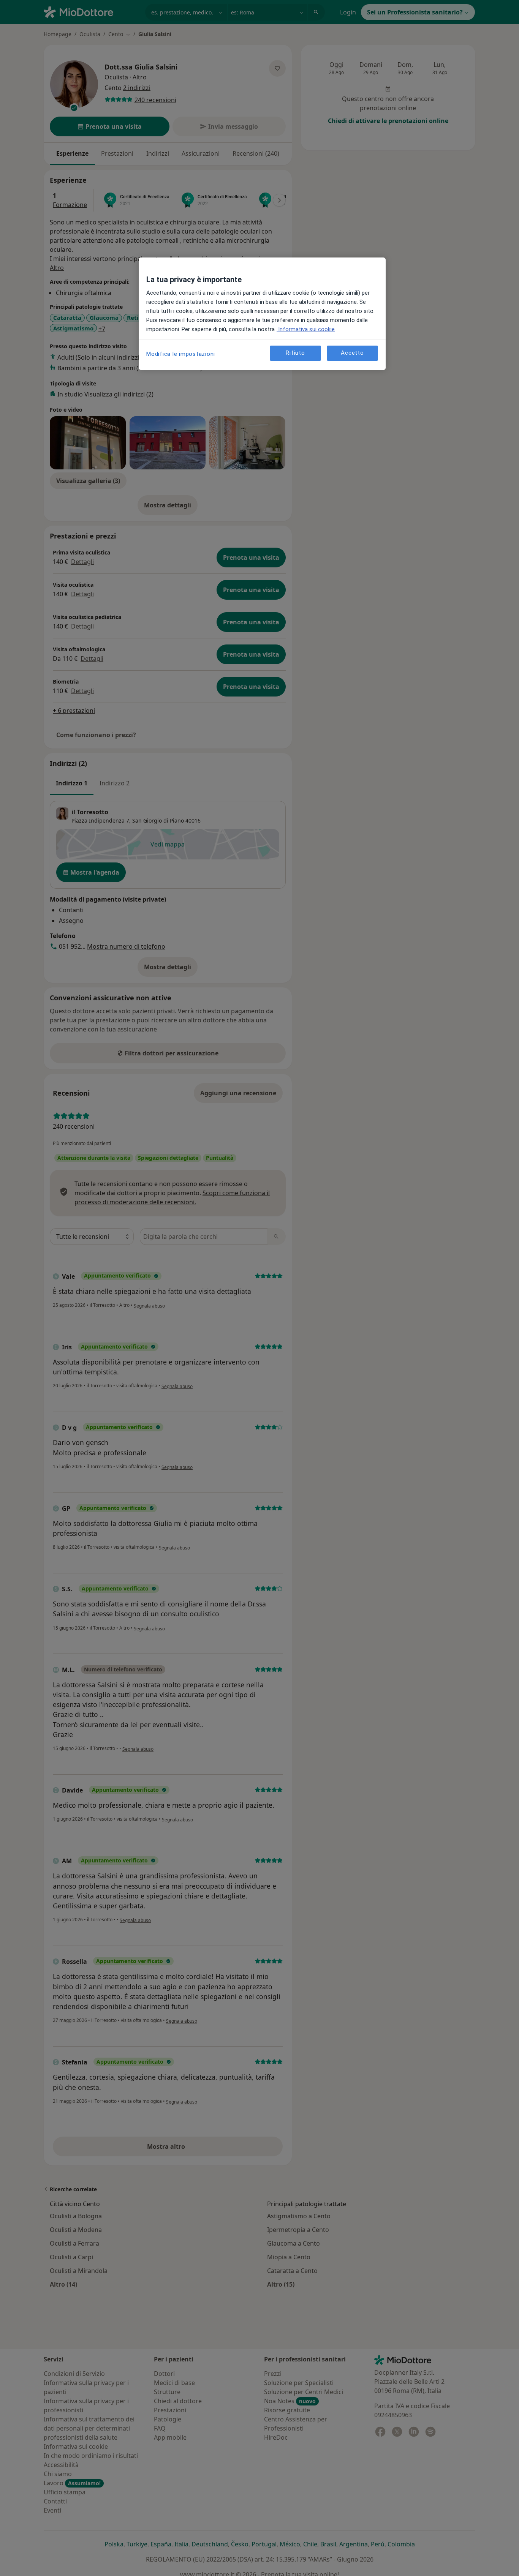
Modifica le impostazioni (181, 354)
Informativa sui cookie (306, 329)
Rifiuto (295, 353)
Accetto (352, 353)
